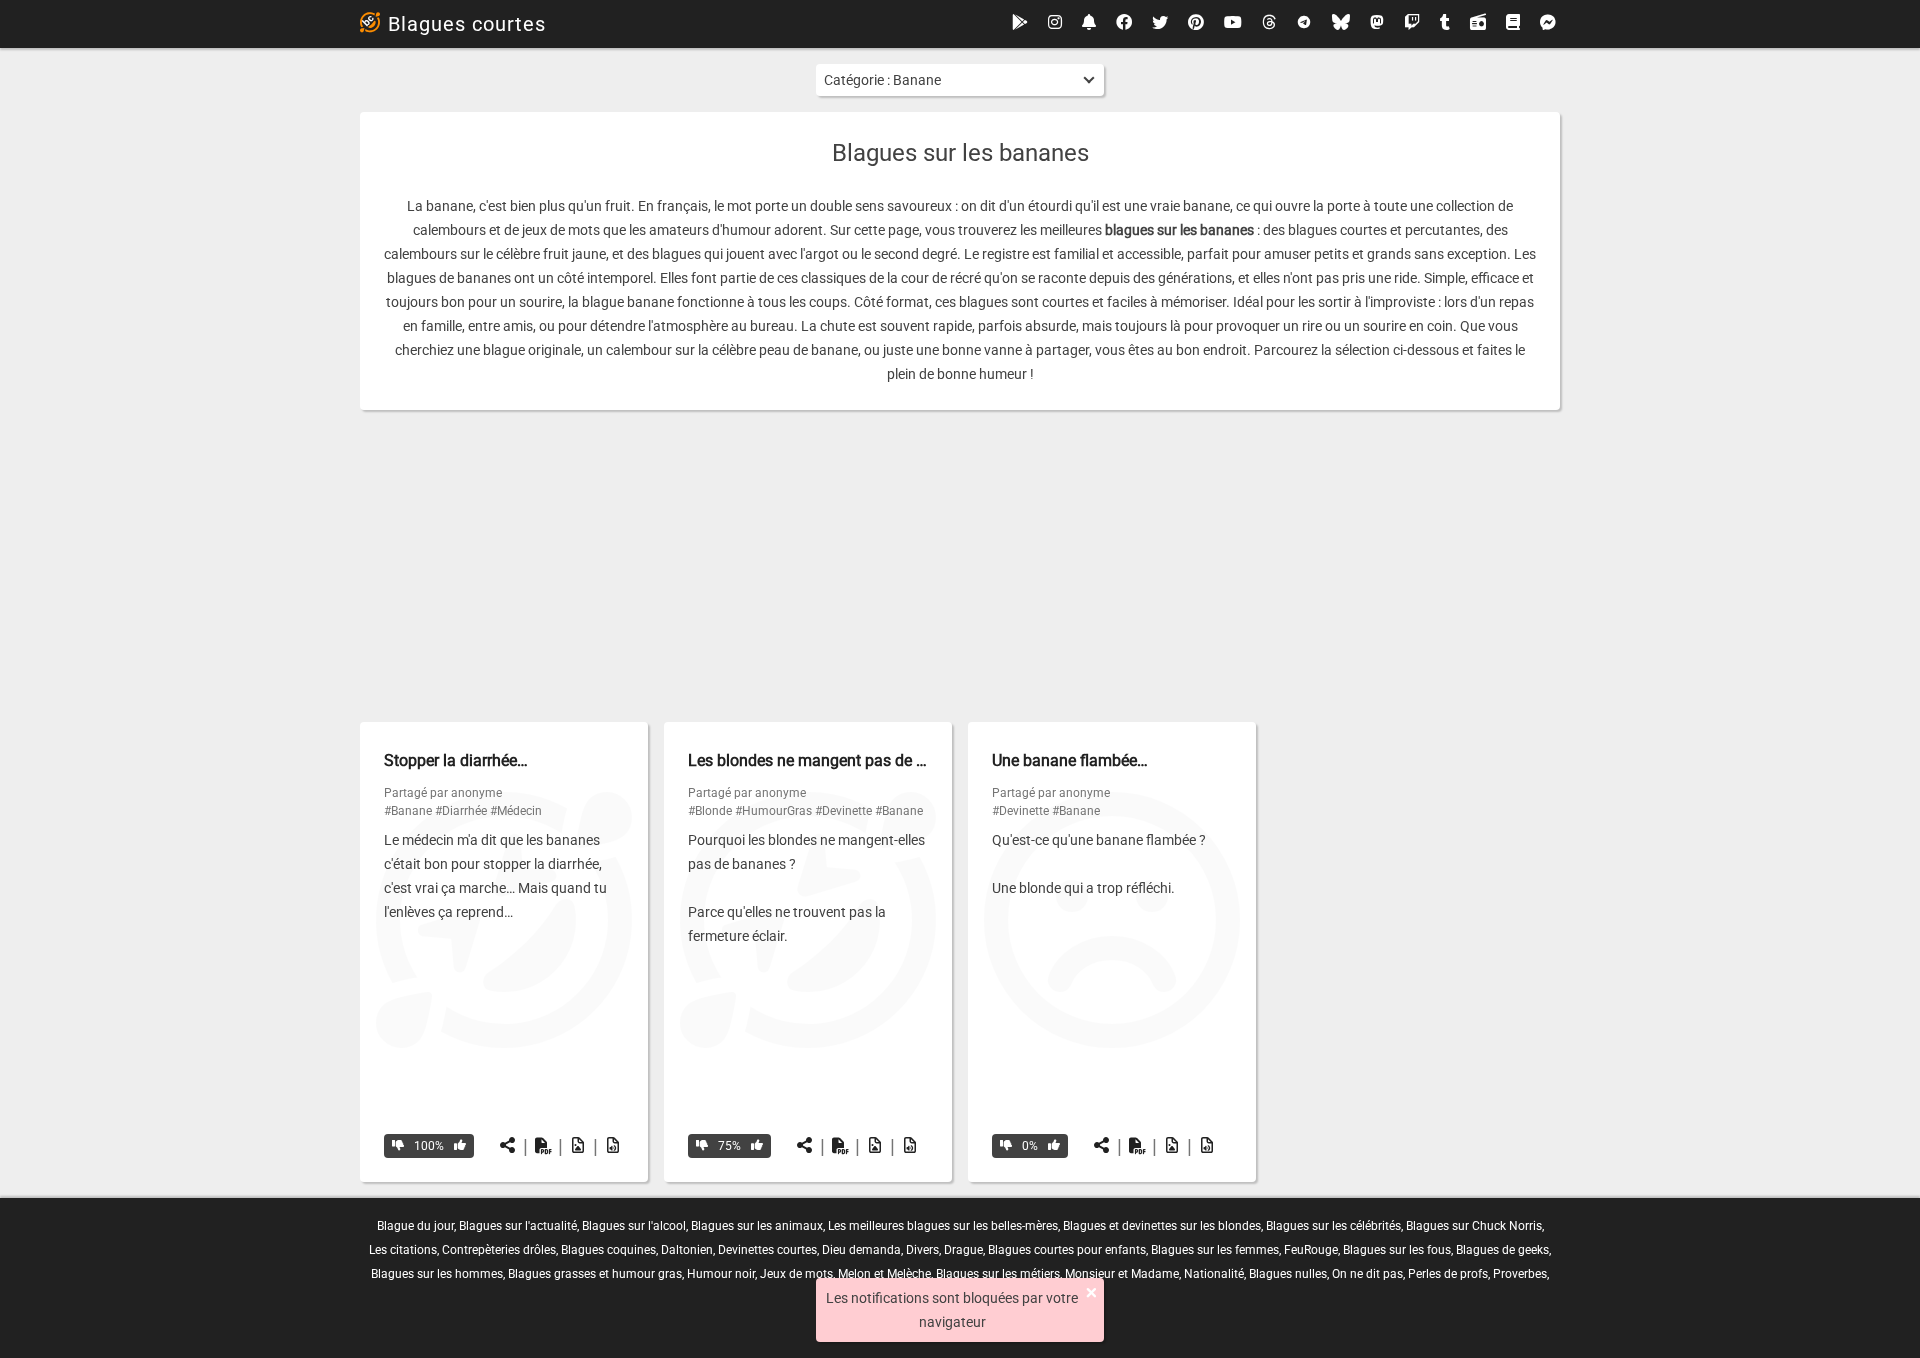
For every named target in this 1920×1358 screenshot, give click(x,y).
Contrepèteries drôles (499, 1250)
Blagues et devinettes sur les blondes (1162, 1226)
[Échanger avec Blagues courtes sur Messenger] (1548, 24)
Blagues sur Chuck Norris (1474, 1226)
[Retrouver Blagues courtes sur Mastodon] (1377, 24)
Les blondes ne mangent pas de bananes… (838, 760)
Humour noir (721, 1274)
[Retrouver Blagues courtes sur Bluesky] (1341, 24)
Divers (922, 1250)
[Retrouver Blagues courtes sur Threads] (1269, 24)
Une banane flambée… (1070, 760)
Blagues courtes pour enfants (1067, 1250)
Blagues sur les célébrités (1333, 1226)
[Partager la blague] (508, 1146)
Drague (963, 1250)
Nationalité (1214, 1274)
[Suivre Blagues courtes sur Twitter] (1160, 24)
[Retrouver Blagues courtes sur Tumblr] (1445, 24)
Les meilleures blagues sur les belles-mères (943, 1226)
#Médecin (516, 811)
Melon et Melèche (884, 1274)
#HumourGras (773, 811)
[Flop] (398, 1146)
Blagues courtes (467, 24)
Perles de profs (1448, 1274)
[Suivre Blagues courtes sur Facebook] (1124, 24)
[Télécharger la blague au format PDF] (543, 1146)
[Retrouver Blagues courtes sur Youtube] (1233, 23)
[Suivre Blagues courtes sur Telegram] (1304, 24)
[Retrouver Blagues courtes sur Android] (1020, 23)
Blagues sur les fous (1397, 1250)
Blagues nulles (1288, 1274)
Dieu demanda (861, 1250)
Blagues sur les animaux (757, 1226)
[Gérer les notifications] (1089, 23)
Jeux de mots (796, 1274)
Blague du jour (415, 1226)
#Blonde (710, 811)
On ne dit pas (1367, 1274)
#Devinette (843, 811)
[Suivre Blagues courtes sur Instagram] (1055, 23)
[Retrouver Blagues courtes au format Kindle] (1513, 23)
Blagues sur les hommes (437, 1274)
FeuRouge (1311, 1250)
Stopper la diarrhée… (456, 760)
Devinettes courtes (767, 1250)
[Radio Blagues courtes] (1478, 24)
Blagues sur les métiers (998, 1274)
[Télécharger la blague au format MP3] (613, 1146)
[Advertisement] (960, 566)
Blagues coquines (608, 1250)
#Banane (408, 811)
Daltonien (687, 1250)
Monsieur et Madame (1122, 1274)
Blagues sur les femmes (1215, 1250)
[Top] (460, 1146)
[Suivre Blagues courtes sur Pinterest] (1196, 24)
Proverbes (1520, 1274)
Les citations (403, 1250)
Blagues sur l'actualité (518, 1226)
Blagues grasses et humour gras (595, 1274)
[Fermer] (1091, 1293)
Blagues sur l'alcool (634, 1226)
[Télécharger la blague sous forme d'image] (578, 1146)
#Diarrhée (461, 811)
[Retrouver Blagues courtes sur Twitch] (1412, 24)
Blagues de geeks (1502, 1250)
